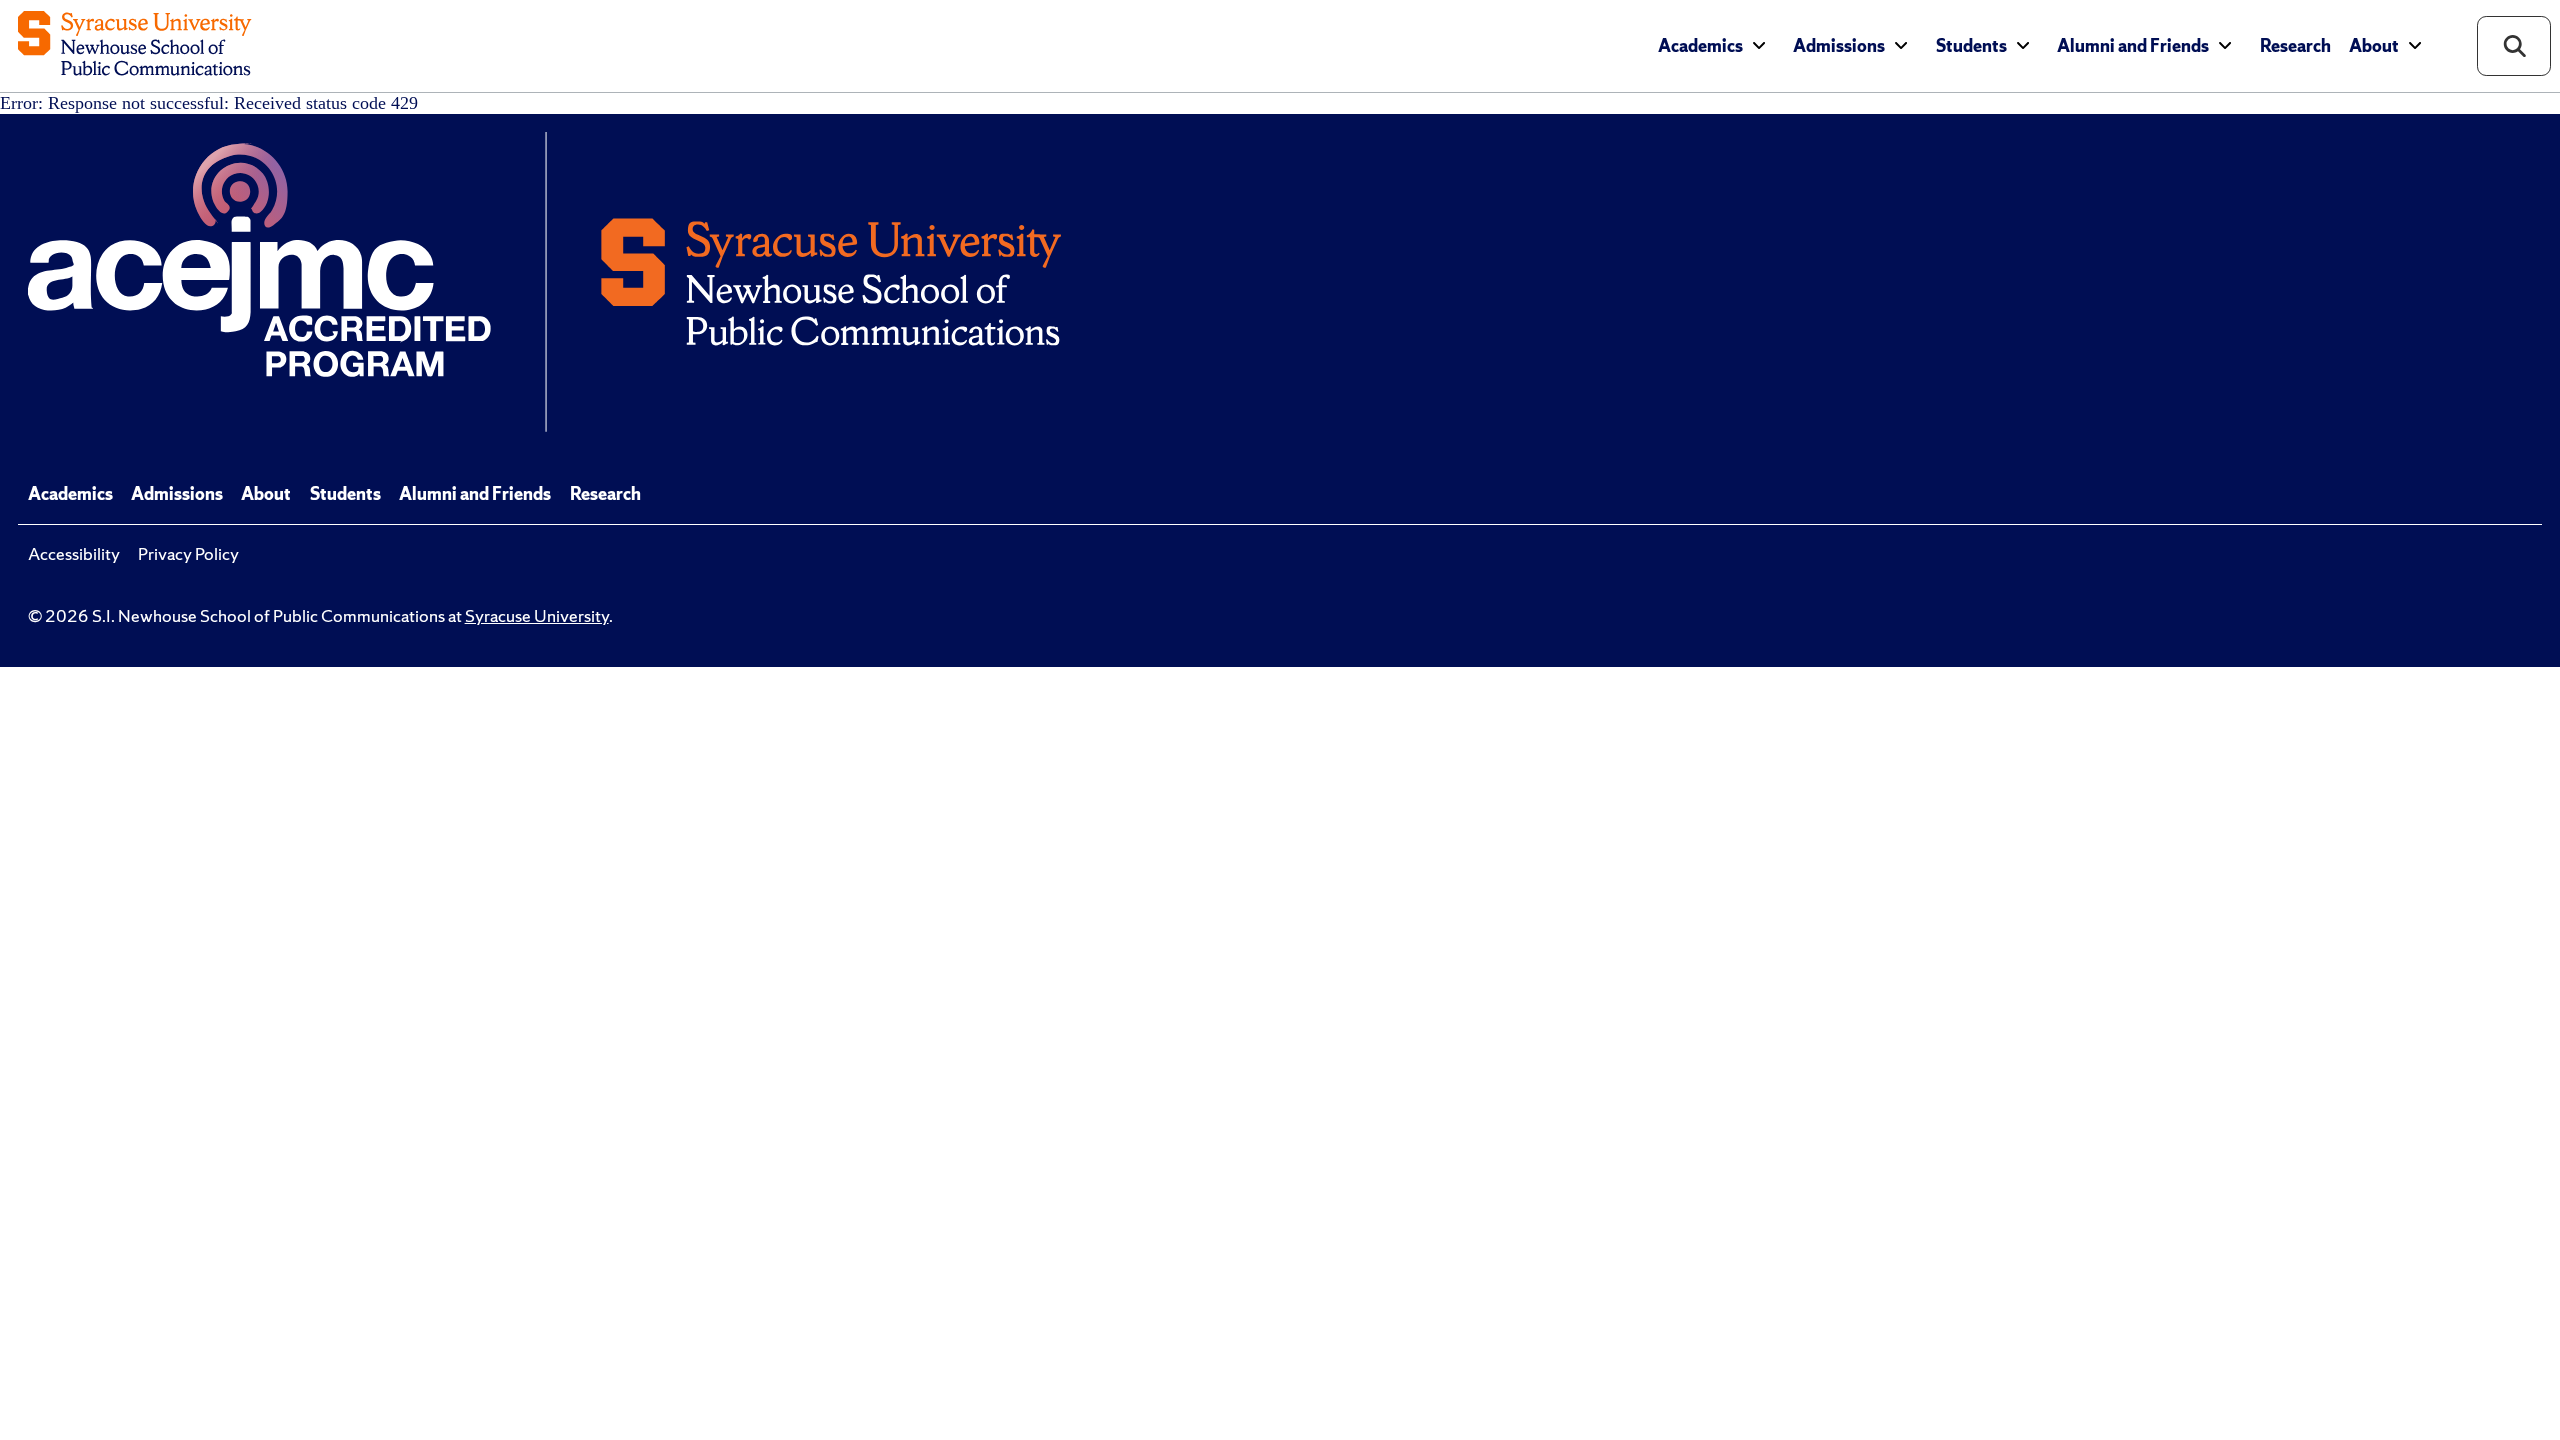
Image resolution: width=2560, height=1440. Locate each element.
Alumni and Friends (2133, 46)
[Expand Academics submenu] (1759, 45)
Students (1971, 46)
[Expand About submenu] (2415, 45)
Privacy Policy (188, 554)
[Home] (134, 45)
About (2374, 46)
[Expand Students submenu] (2023, 45)
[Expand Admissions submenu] (1901, 45)
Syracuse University (537, 616)
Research (2295, 46)
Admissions (1839, 46)
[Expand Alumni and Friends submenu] (2225, 45)
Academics (1700, 46)
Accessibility (74, 554)
